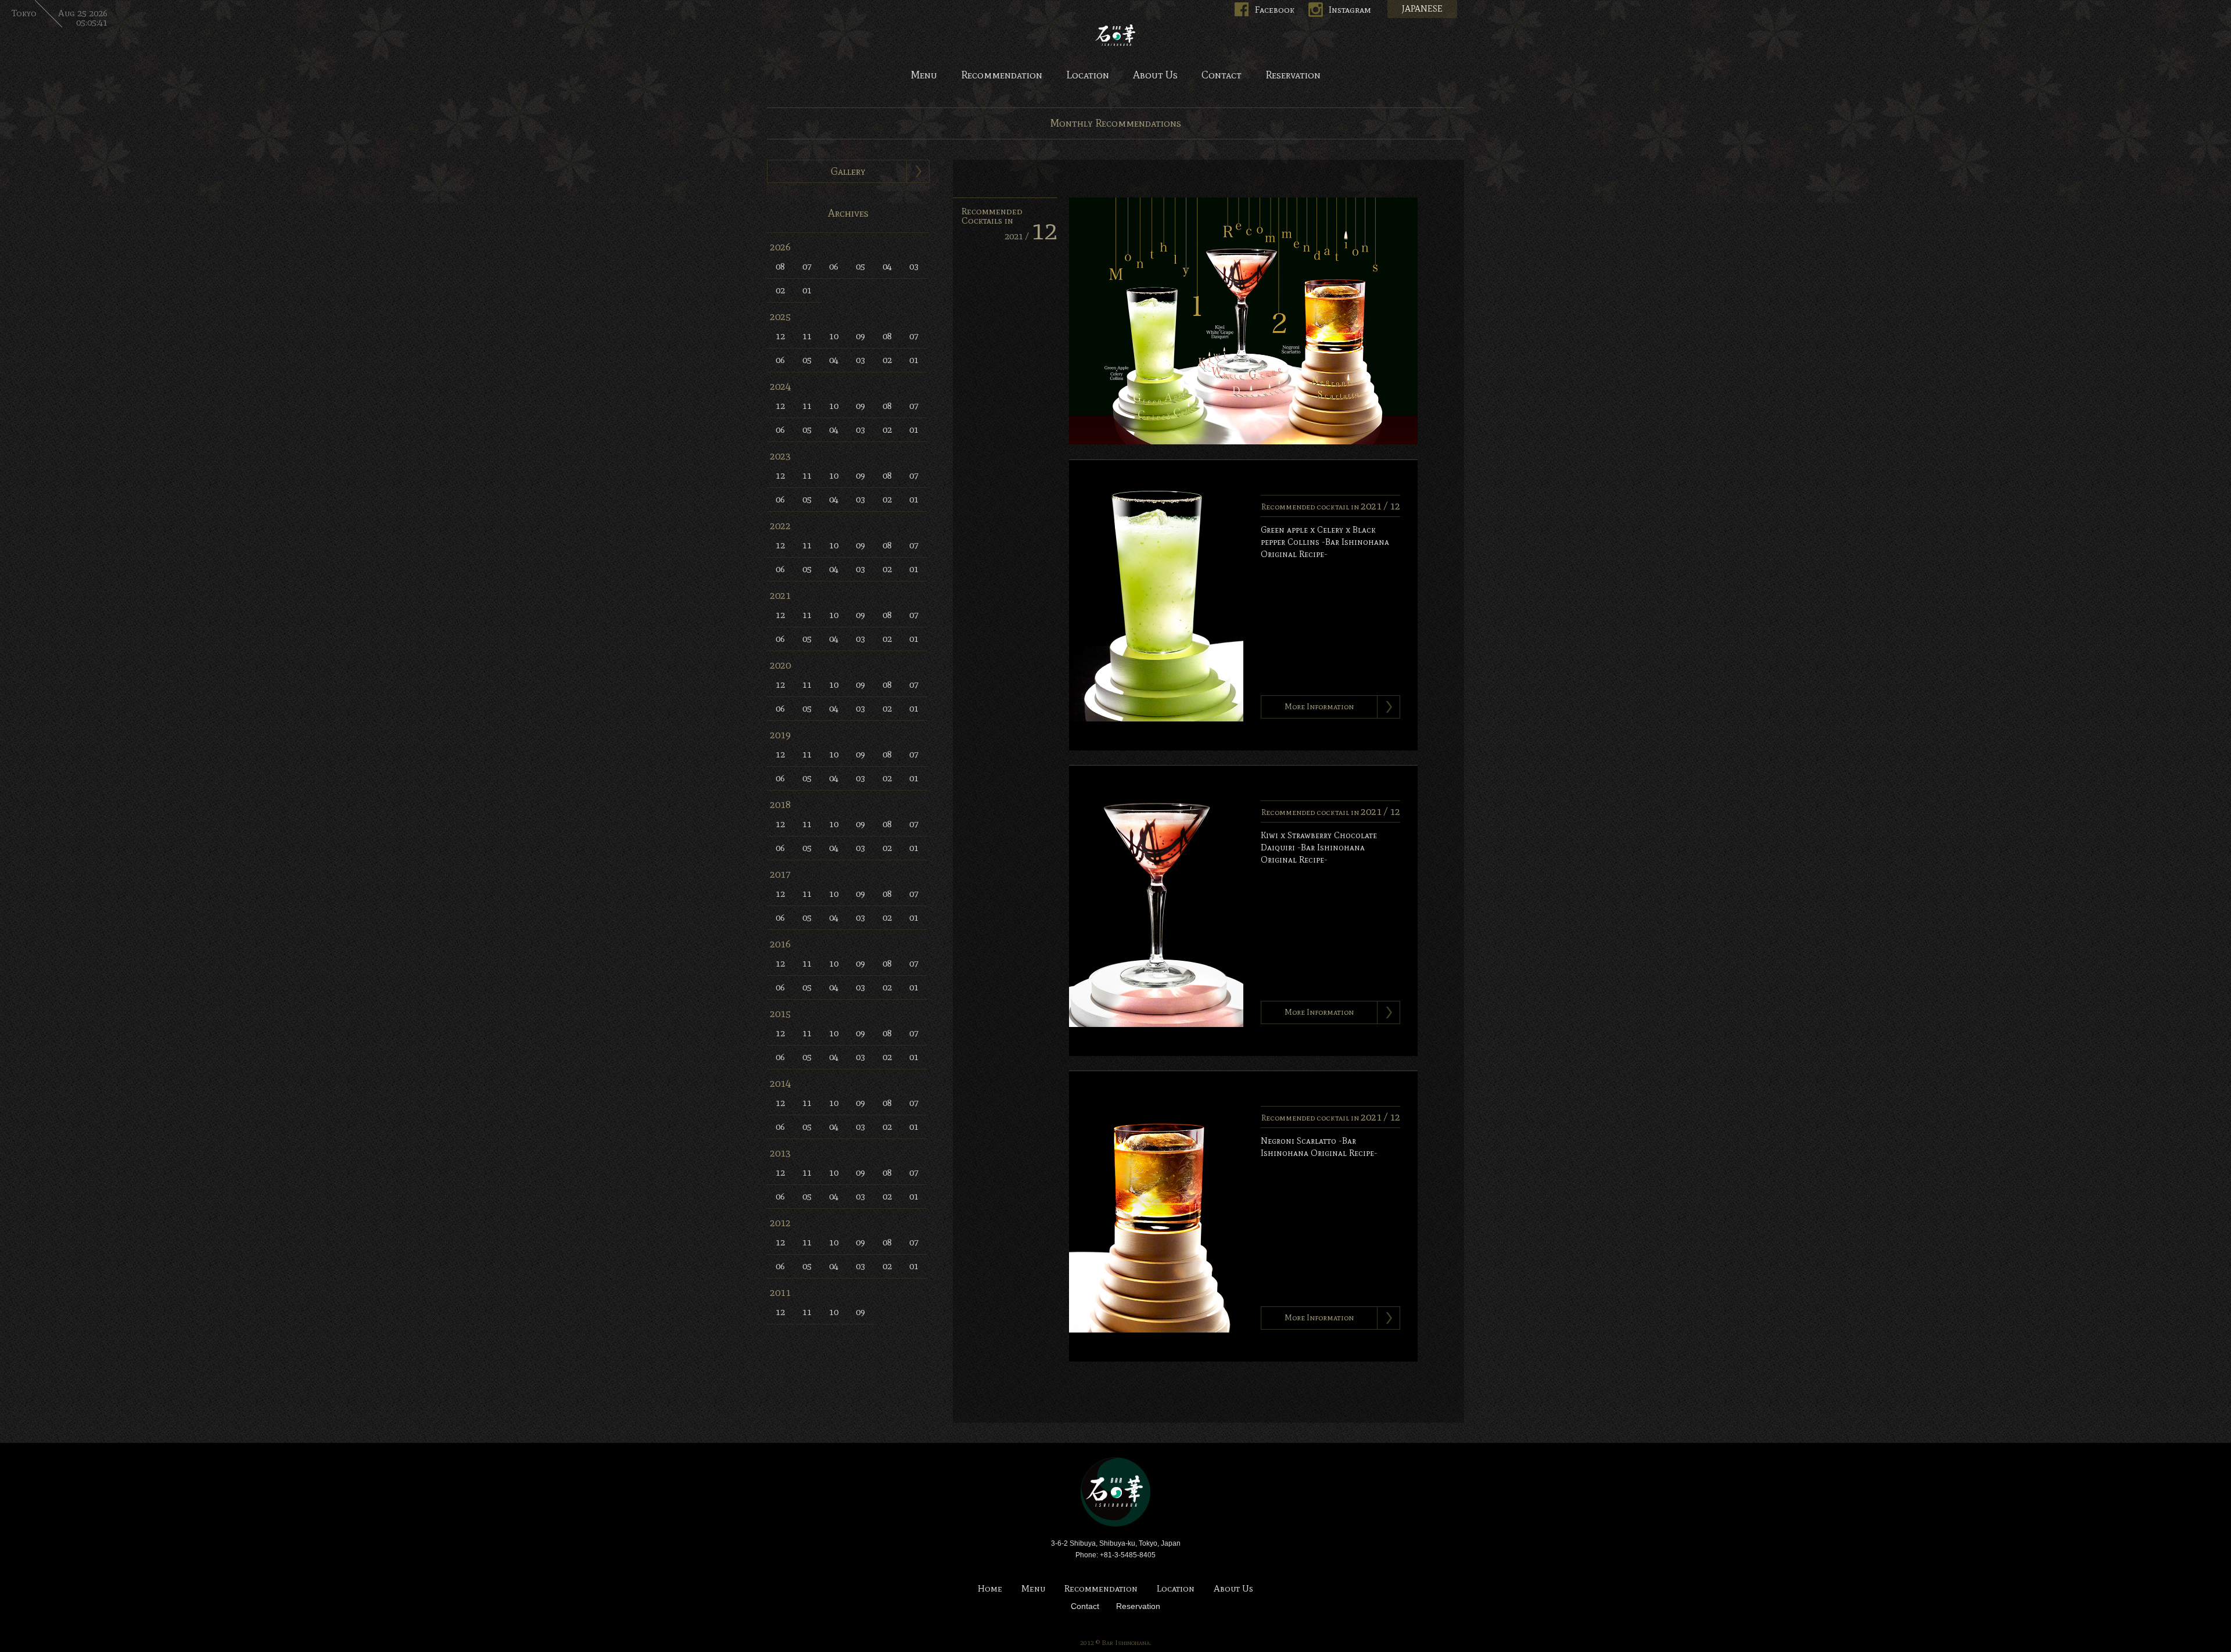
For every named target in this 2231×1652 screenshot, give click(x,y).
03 (914, 266)
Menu (924, 76)
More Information (1319, 707)
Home (990, 1589)
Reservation (1293, 76)
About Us (1155, 76)
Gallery (848, 171)
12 (780, 336)
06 (834, 266)
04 (887, 266)
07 (807, 266)
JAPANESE (1422, 9)
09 (860, 336)
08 (780, 266)
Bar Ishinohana (1115, 1492)
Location (1088, 76)
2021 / (1031, 236)
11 (807, 336)
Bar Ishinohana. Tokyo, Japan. (1115, 35)
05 (860, 266)
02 (780, 290)
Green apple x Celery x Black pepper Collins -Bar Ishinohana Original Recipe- (1325, 542)
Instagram (1350, 10)
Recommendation (1002, 76)
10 (834, 336)
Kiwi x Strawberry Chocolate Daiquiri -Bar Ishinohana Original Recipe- (1319, 847)
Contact (1222, 76)
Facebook (1275, 10)
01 (807, 290)
